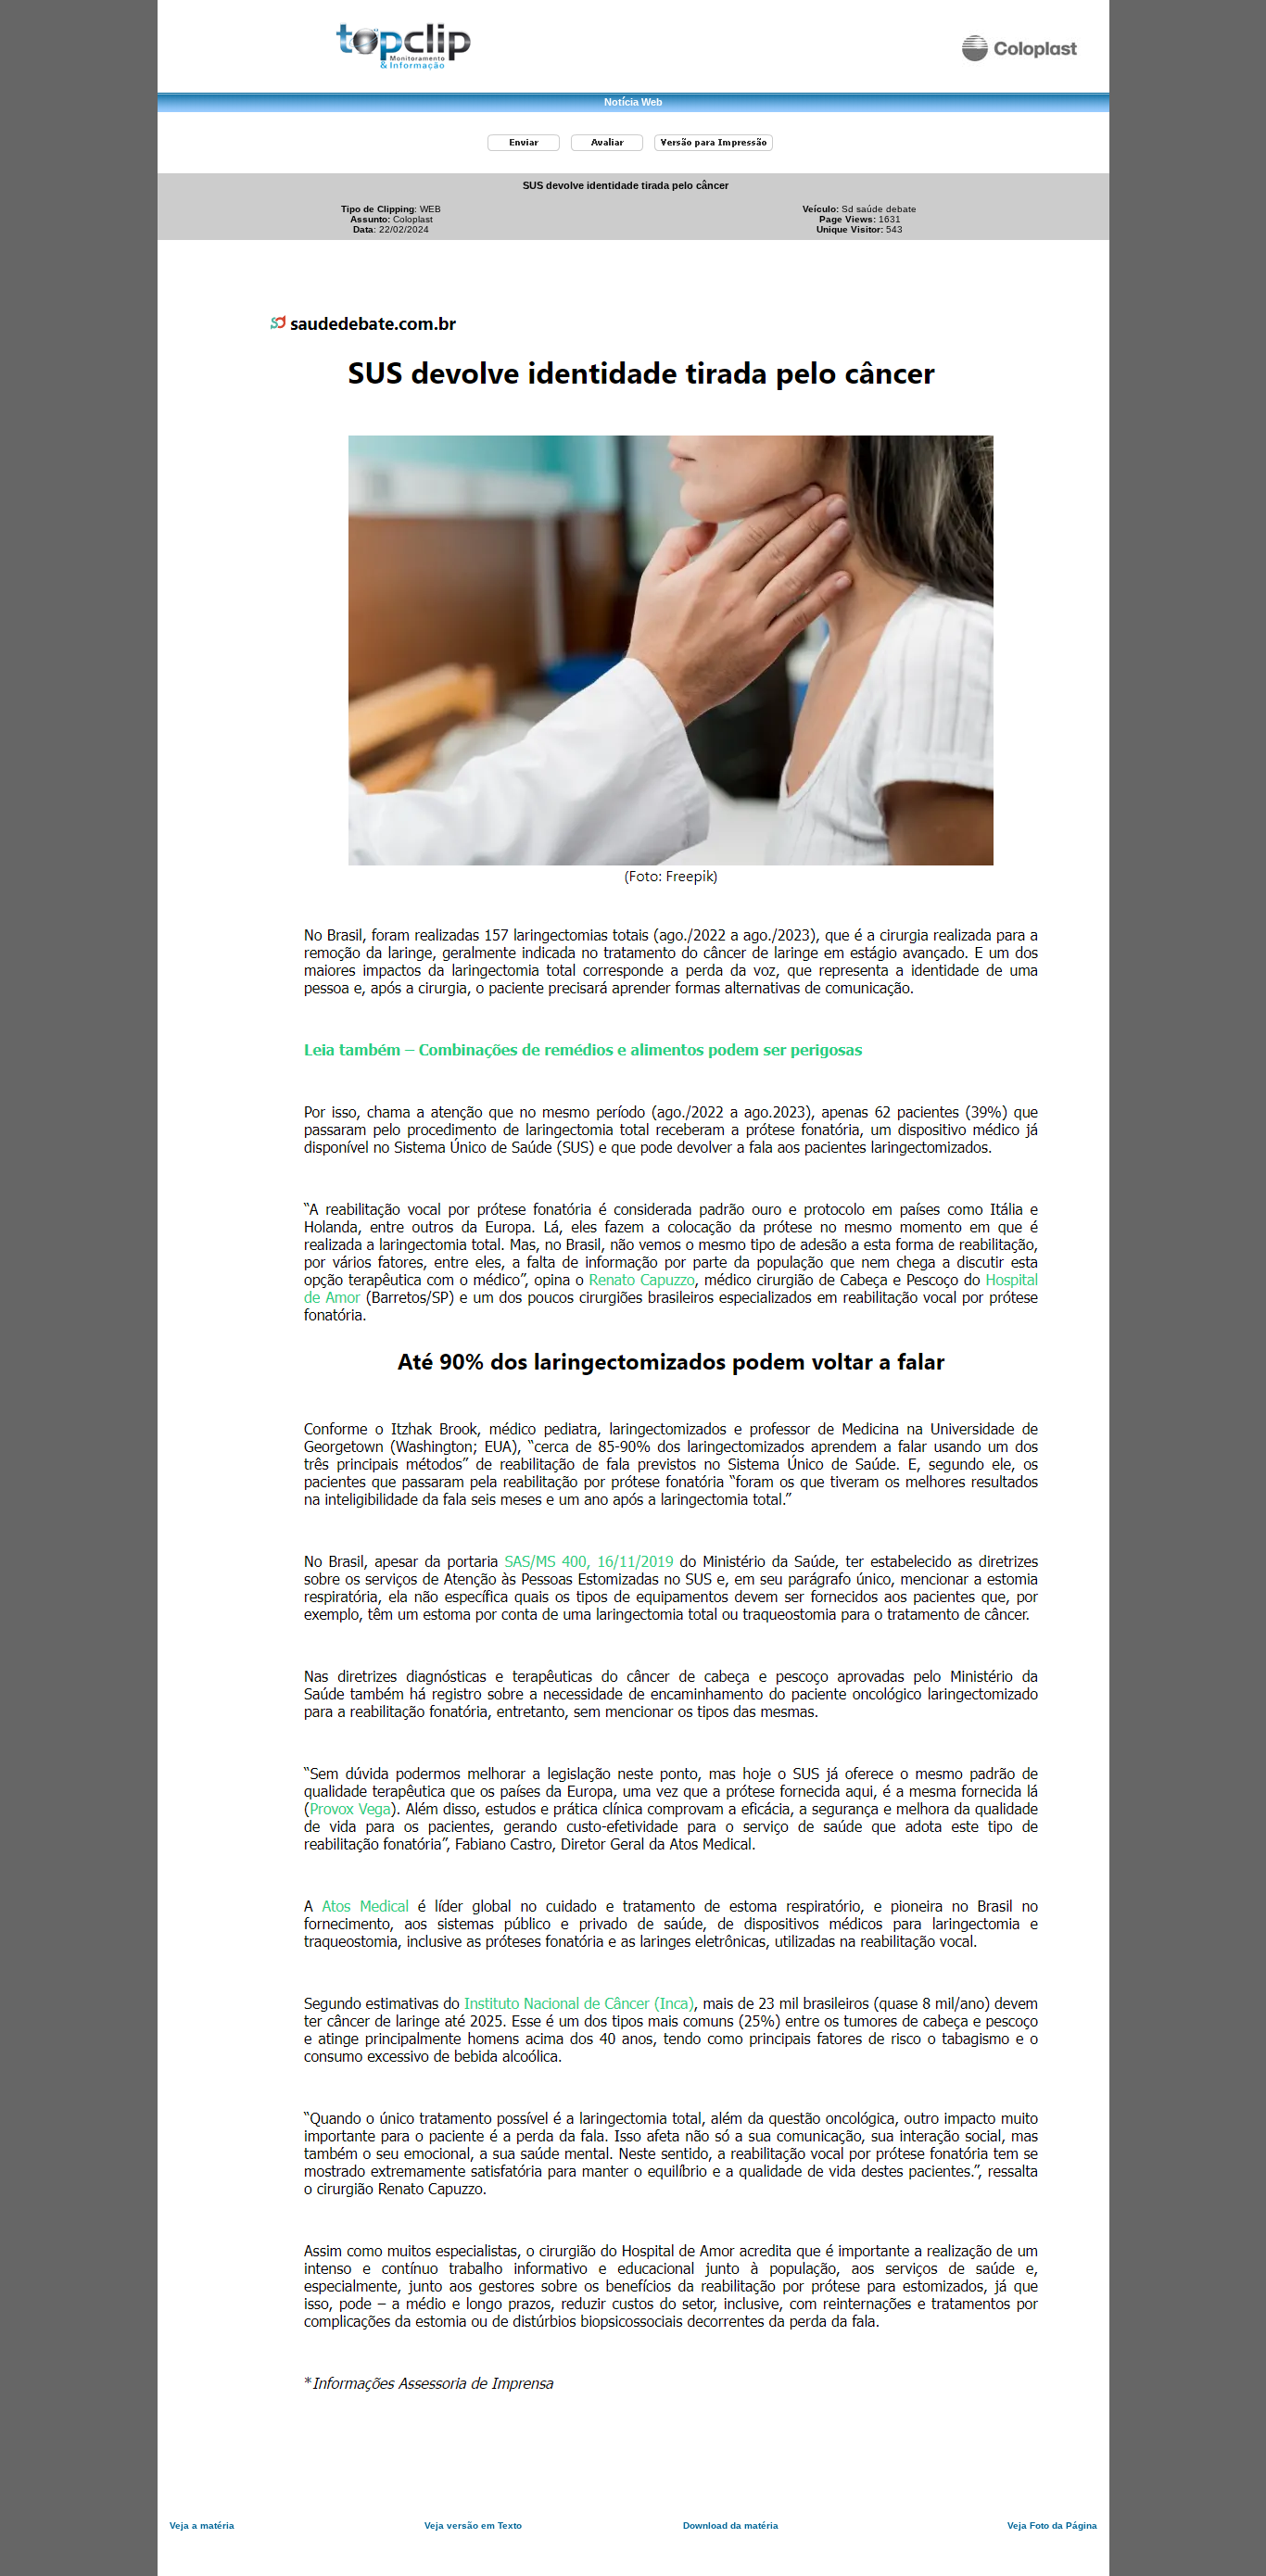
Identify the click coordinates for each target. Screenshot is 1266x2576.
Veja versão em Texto (473, 2525)
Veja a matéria (202, 2525)
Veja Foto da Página (1052, 2525)
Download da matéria (731, 2525)
